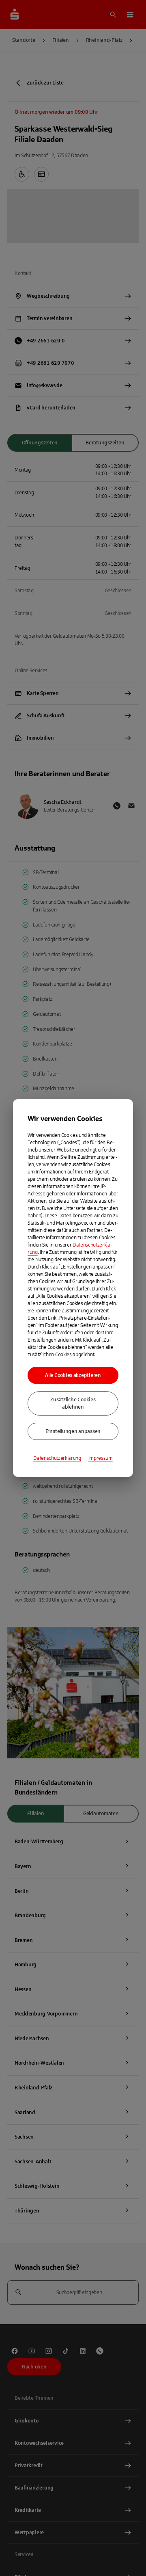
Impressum (101, 1458)
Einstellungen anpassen (73, 1431)
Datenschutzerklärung (57, 1458)
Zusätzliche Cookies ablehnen (73, 1403)
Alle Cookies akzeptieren (73, 1375)
